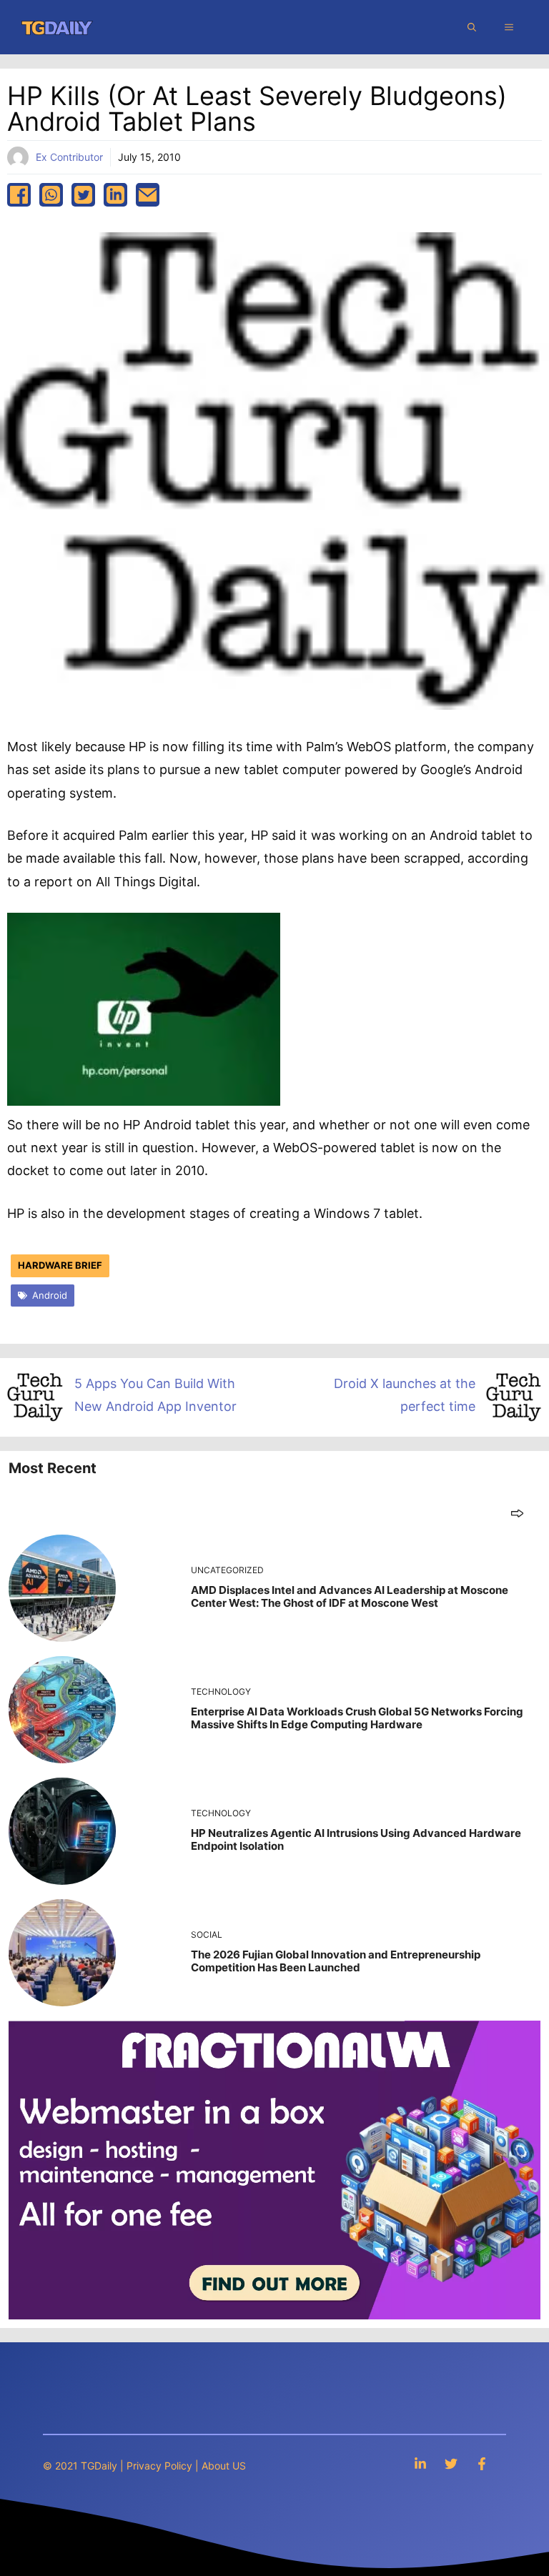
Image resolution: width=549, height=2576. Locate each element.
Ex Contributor (69, 157)
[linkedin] (115, 195)
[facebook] (19, 195)
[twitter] (83, 195)
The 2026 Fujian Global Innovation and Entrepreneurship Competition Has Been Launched (336, 1961)
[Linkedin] (420, 2463)
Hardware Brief (60, 1265)
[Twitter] (451, 2463)
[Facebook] (482, 2463)
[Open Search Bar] (472, 27)
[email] (148, 195)
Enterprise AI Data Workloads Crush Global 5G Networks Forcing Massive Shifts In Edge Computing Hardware (357, 1718)
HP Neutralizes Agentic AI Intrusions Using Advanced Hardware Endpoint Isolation (356, 1839)
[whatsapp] (51, 195)
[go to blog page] (517, 1513)
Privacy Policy (159, 2466)
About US (224, 2466)
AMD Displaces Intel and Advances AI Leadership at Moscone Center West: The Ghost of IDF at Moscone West (350, 1596)
